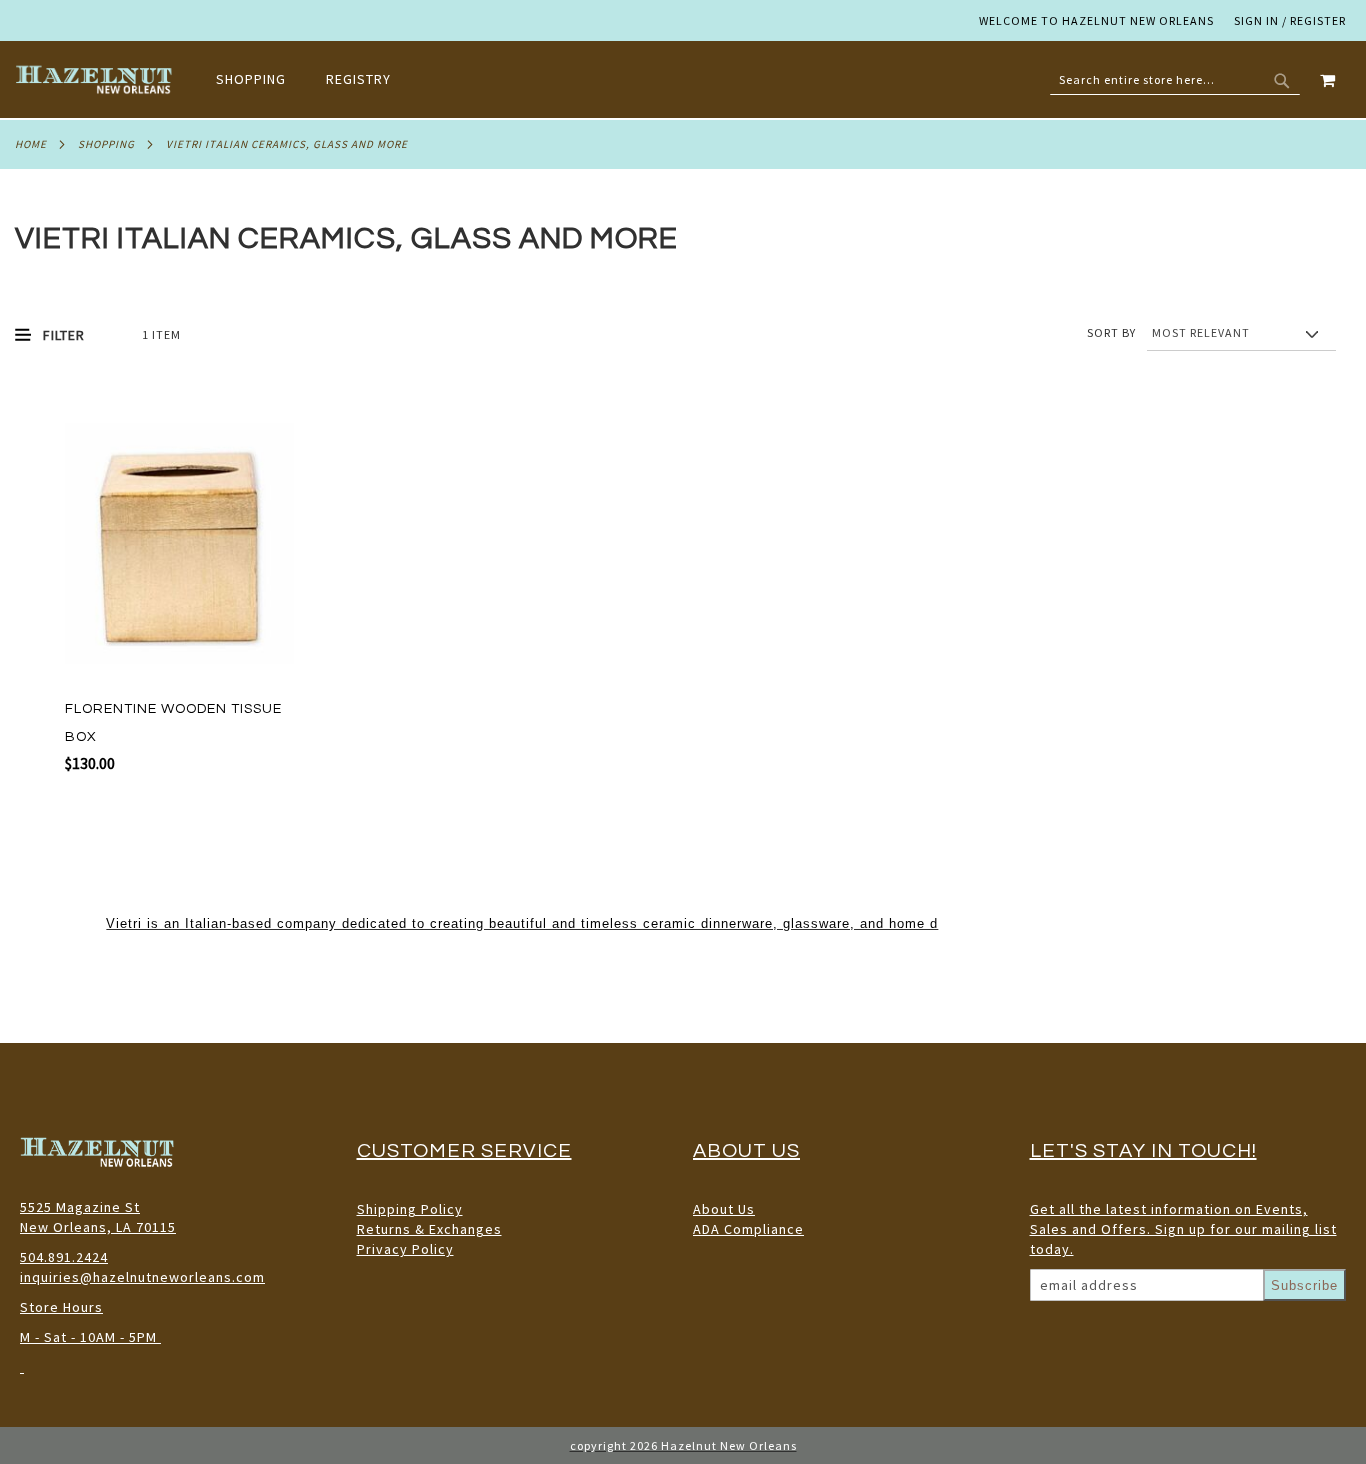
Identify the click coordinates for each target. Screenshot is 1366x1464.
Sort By (1111, 332)
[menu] (313, 79)
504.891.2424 (64, 1257)
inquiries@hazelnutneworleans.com (142, 1277)
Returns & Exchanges (429, 1229)
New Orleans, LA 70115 (98, 1227)
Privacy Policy (405, 1249)
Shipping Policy (410, 1209)
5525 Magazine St (80, 1207)
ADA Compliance (748, 1229)
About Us (724, 1209)
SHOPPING (106, 144)
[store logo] (95, 80)
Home (31, 144)
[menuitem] (261, 79)
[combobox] (1175, 80)
